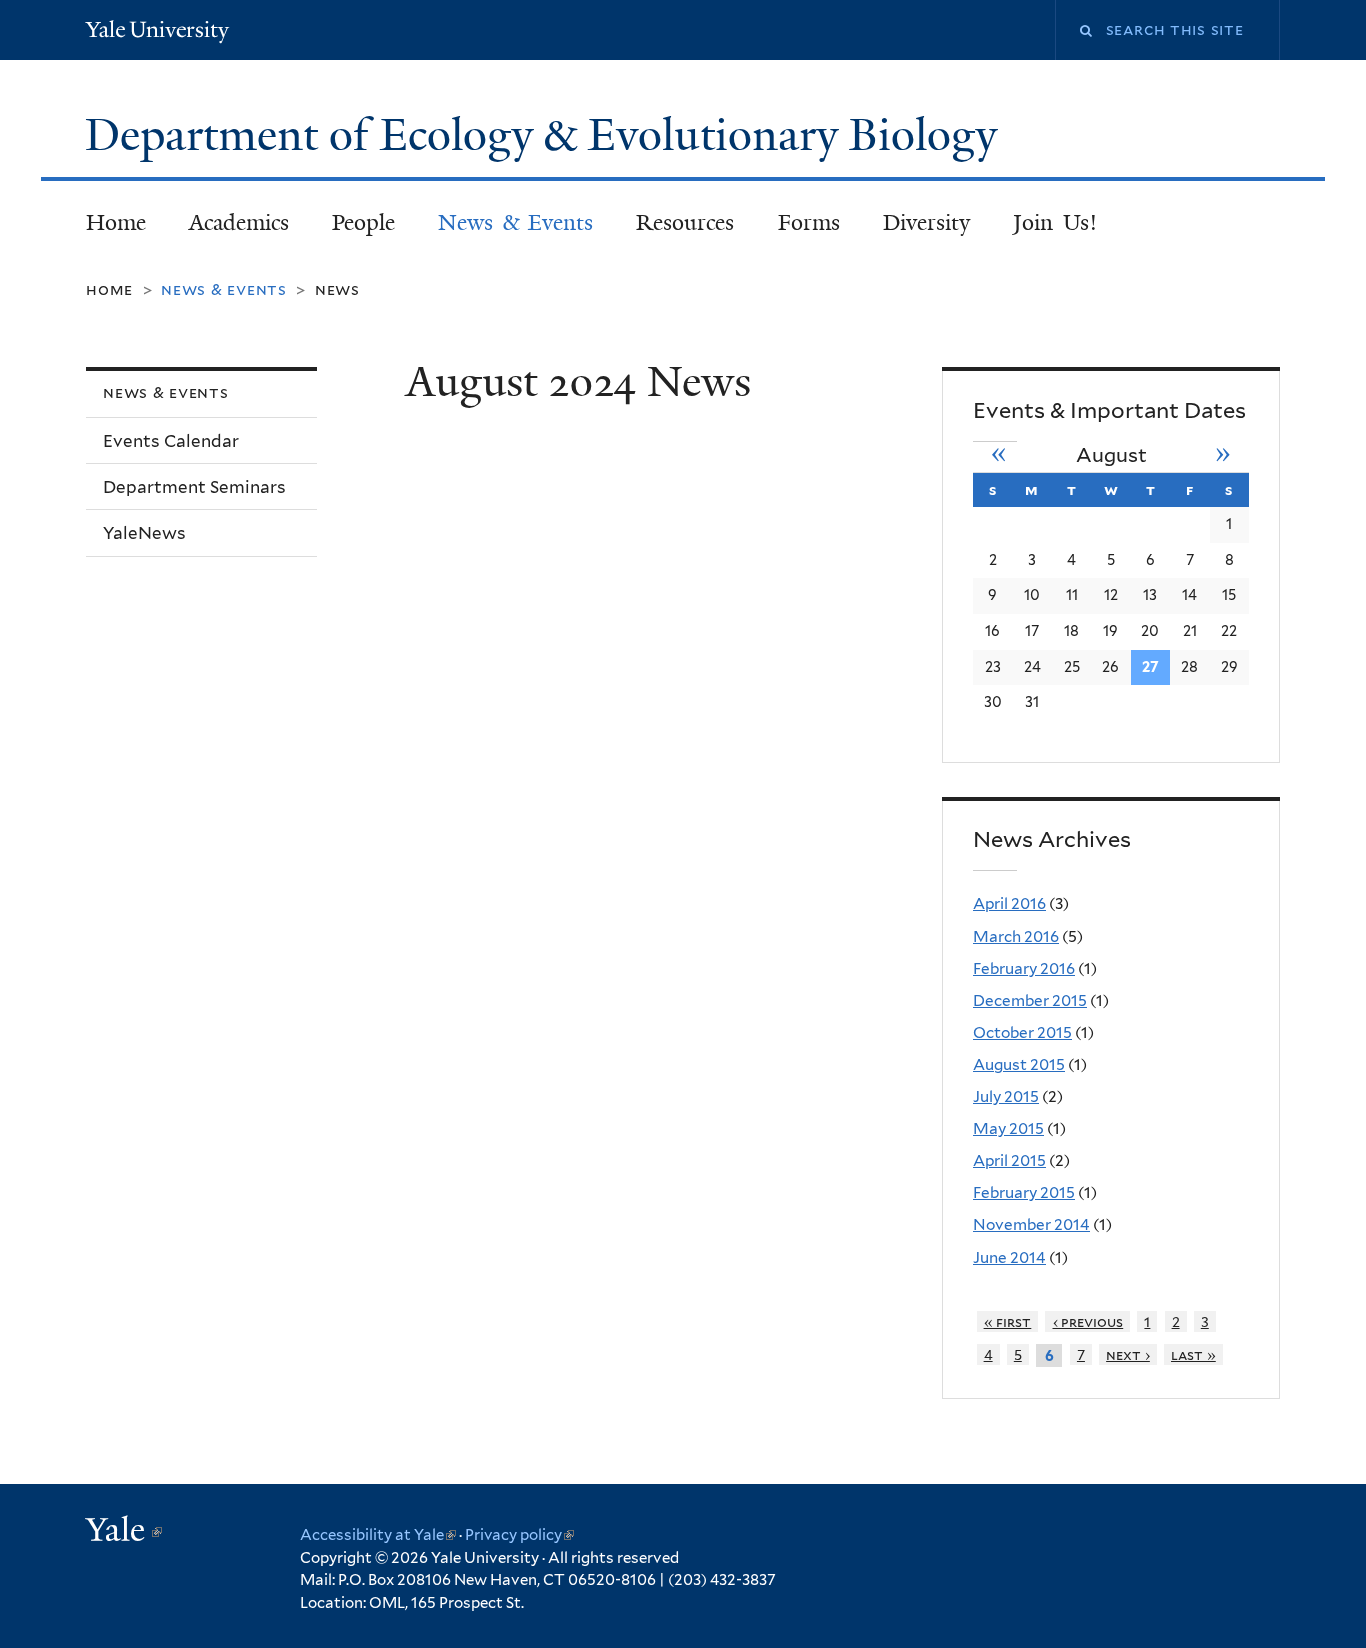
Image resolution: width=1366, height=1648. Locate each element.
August (1111, 455)
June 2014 (1009, 1257)
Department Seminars (194, 487)
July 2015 (1006, 1096)
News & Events (515, 222)
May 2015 (1008, 1128)
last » (1193, 1354)
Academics (239, 222)
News (337, 289)
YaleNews (144, 533)
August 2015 (1019, 1064)
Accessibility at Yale (378, 1535)
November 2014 (1031, 1224)
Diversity (926, 222)
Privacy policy (519, 1535)
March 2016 (1016, 936)
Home (116, 222)
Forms (809, 222)
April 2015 (1009, 1160)
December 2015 (1030, 1000)
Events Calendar (171, 441)
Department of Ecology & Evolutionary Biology (546, 135)
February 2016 (1024, 968)
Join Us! (1055, 222)
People (363, 222)
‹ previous (1088, 1321)
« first (1008, 1321)
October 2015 (1022, 1032)
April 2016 (1009, 903)
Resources (685, 222)
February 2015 (1024, 1192)
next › (1128, 1354)
